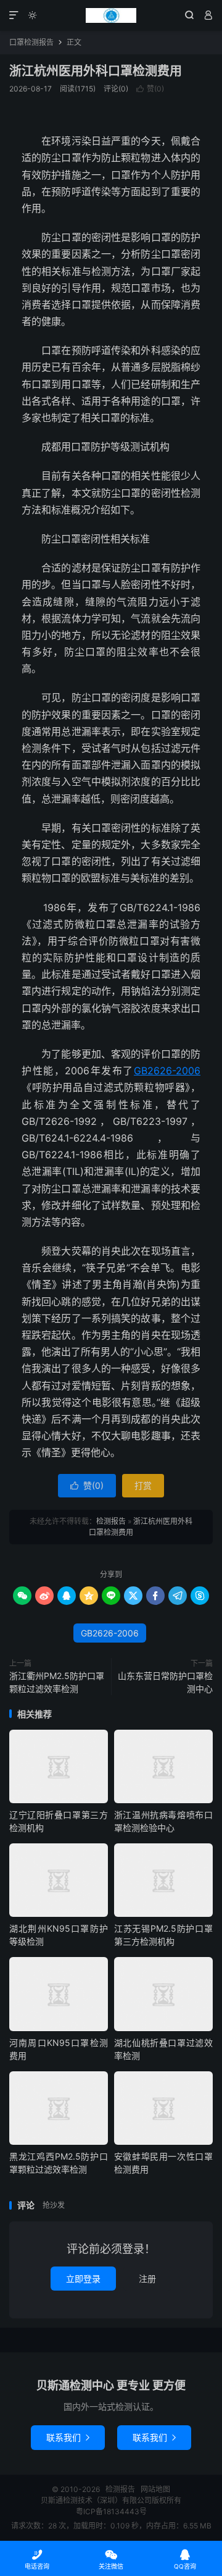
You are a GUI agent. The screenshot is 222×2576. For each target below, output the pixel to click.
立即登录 (83, 2279)
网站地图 (155, 2489)
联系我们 (68, 2437)
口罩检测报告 (31, 42)
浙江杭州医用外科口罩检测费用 (96, 71)
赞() (150, 89)
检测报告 (111, 15)
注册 (147, 2279)
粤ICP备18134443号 (111, 2511)
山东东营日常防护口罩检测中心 (165, 1682)
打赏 (143, 1485)
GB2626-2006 (167, 1071)
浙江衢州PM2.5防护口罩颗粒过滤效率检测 (57, 1682)
